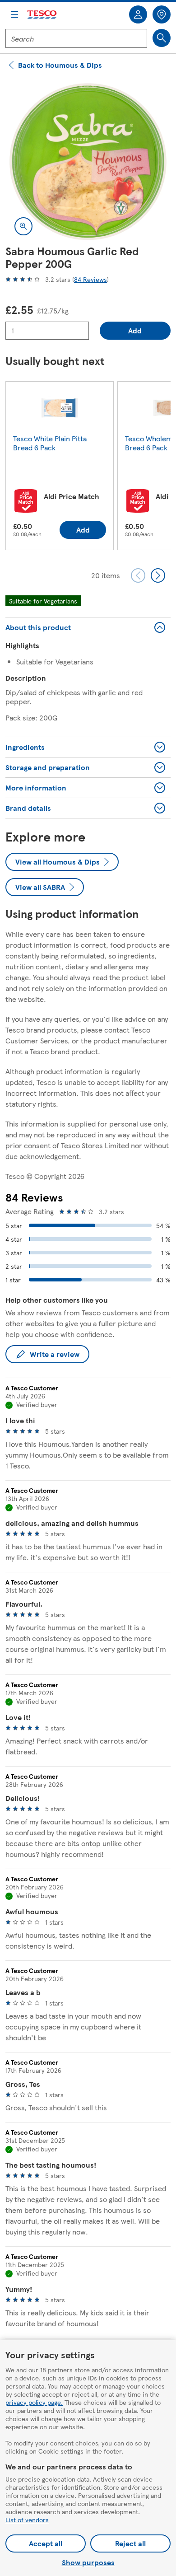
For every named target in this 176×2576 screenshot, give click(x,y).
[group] (60, 468)
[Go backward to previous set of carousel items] (138, 575)
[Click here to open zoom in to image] (23, 226)
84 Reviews (90, 279)
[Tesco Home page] (42, 15)
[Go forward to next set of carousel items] (158, 575)
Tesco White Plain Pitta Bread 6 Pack (50, 443)
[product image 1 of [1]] (88, 162)
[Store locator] (162, 14)
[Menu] (14, 14)
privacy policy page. (34, 2402)
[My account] (138, 14)
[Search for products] (162, 38)
